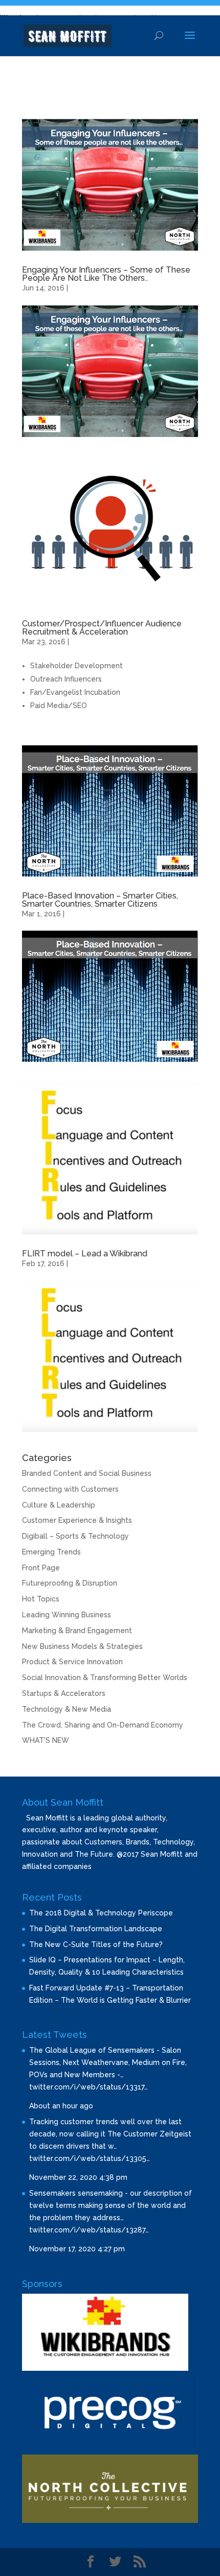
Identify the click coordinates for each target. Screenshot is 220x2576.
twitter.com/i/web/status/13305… (90, 2158)
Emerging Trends (51, 1552)
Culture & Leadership (59, 1505)
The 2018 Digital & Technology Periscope (101, 1913)
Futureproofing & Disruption (70, 1583)
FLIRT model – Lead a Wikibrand (85, 1254)
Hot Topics (41, 1599)
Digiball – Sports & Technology (75, 1536)
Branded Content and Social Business (87, 1473)
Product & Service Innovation (72, 1662)
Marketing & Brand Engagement (77, 1631)
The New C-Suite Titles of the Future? (96, 1945)
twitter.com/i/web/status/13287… (89, 2230)
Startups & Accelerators (64, 1693)
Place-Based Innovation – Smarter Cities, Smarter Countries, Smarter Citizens (100, 900)
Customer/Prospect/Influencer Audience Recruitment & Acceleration (102, 628)
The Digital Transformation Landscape (96, 1929)
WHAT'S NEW (46, 1740)
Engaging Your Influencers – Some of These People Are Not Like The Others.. (106, 274)
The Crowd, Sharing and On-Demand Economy (103, 1725)
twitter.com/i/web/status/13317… (89, 2087)
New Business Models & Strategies (82, 1646)
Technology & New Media (67, 1709)
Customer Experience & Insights (77, 1520)
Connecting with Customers (70, 1489)
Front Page (41, 1568)
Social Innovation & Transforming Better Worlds (105, 1678)
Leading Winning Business (67, 1615)
